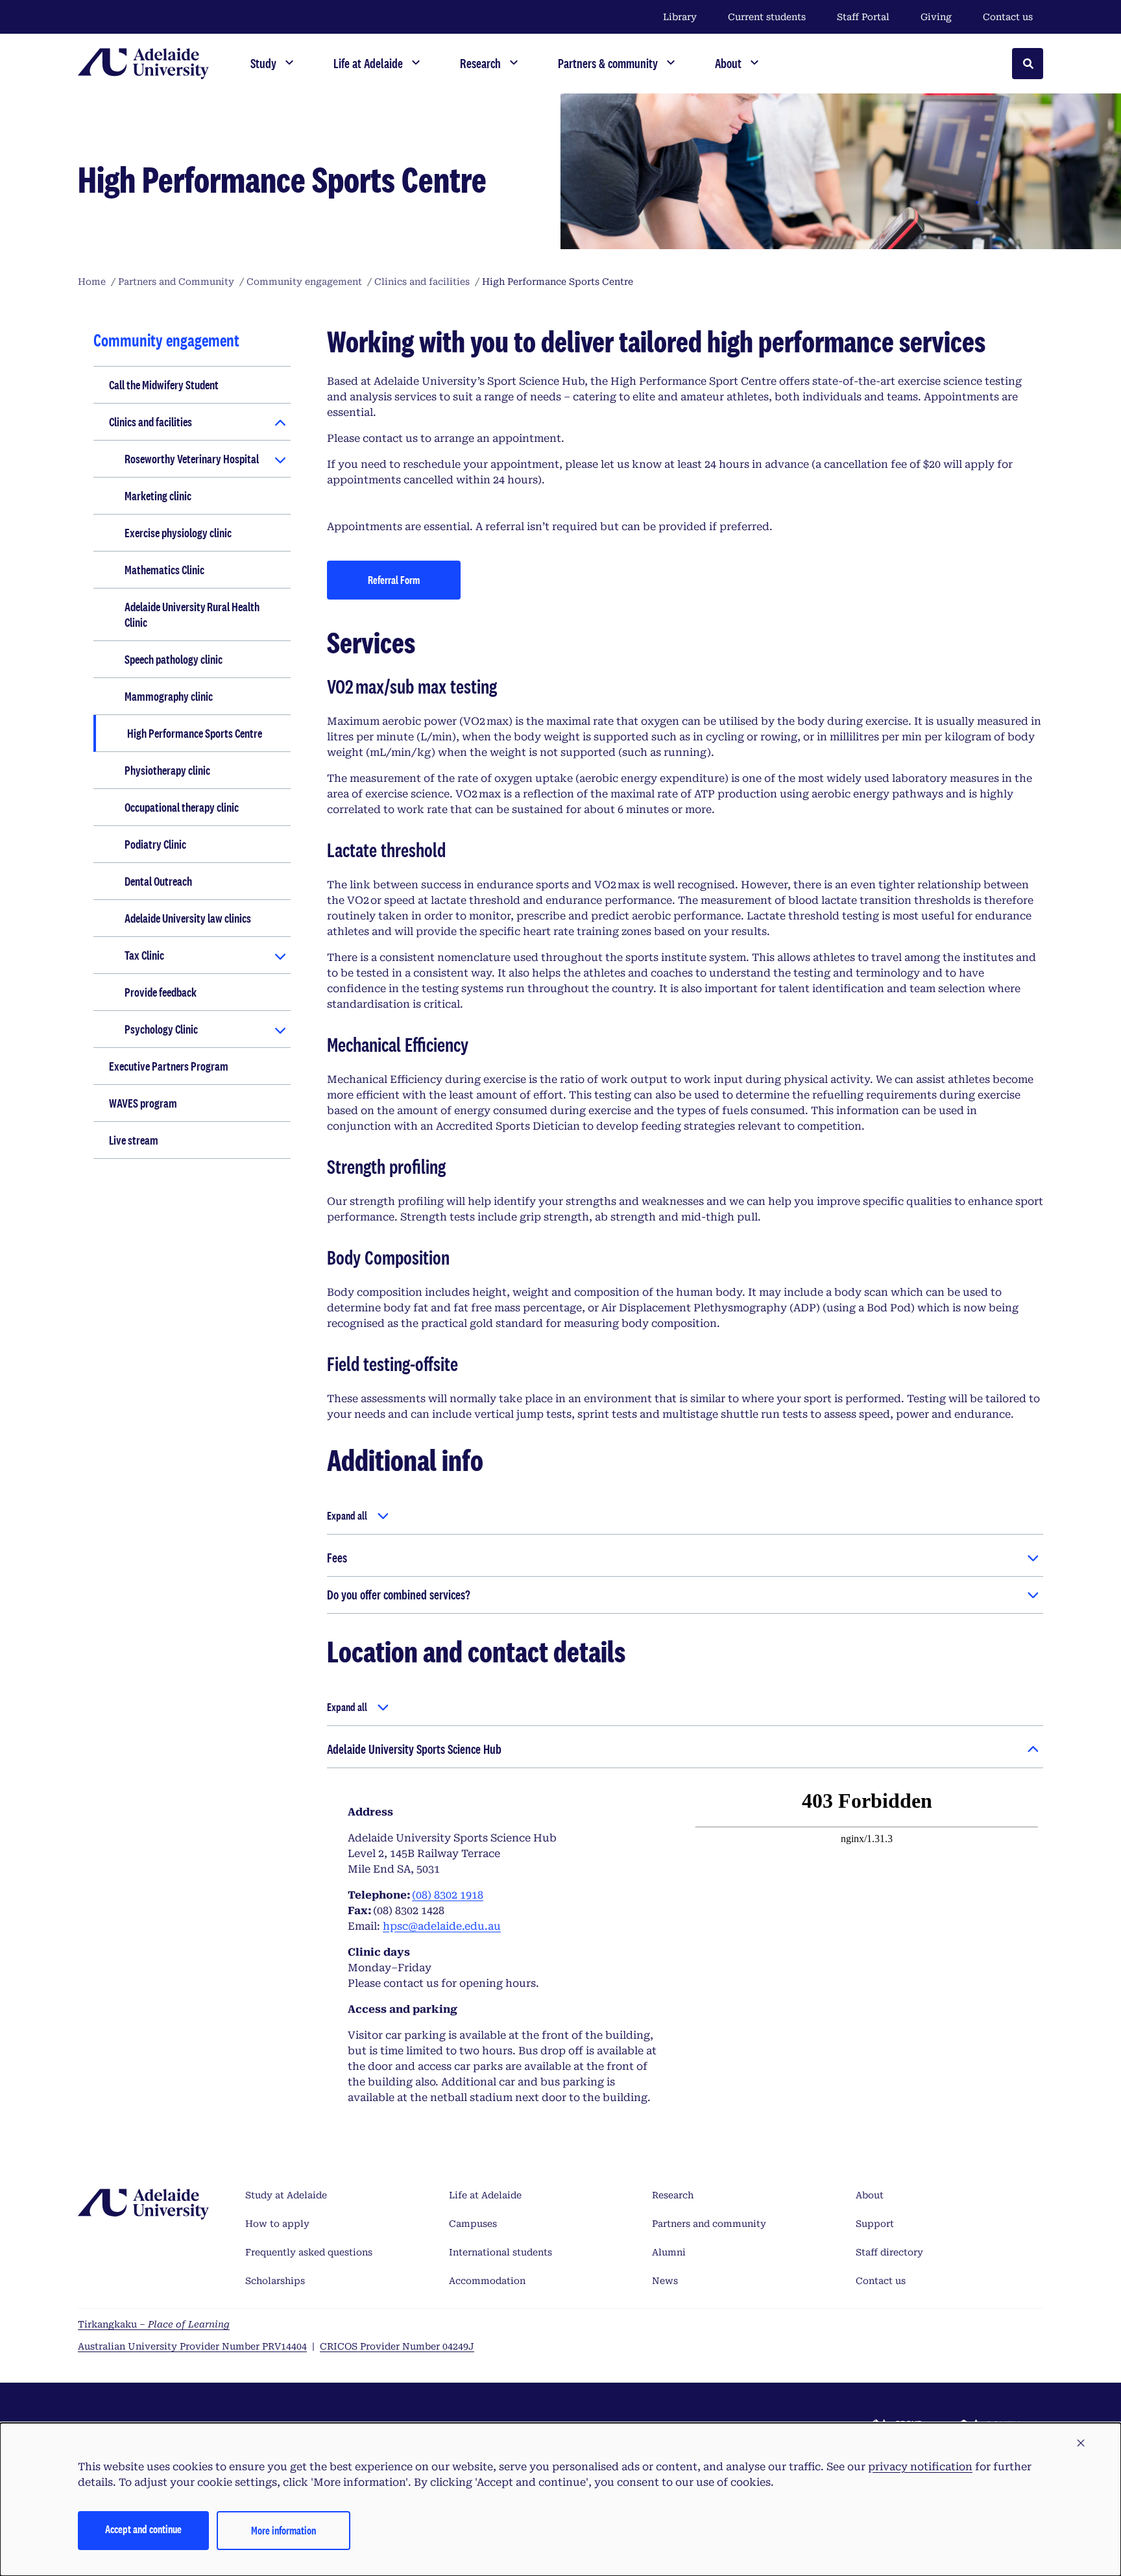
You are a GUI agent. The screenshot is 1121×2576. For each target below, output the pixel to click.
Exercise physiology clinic (178, 533)
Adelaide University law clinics (188, 918)
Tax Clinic (144, 955)
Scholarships (275, 2281)
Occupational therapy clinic (182, 807)
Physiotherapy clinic (167, 770)
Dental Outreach (158, 881)
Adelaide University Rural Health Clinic (192, 614)
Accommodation (487, 2281)
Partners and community (709, 2224)
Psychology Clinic (161, 1029)
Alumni (669, 2252)
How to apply (277, 2224)
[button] (1081, 2444)
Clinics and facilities (151, 422)
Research (673, 2195)
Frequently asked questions (309, 2252)
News (665, 2281)
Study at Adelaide (286, 2195)
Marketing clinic (158, 496)
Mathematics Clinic (164, 570)
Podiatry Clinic (155, 844)
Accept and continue (143, 2529)
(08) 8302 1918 (448, 1895)
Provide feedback (161, 992)
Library (680, 17)
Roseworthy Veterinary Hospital (192, 459)
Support (875, 2224)
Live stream (134, 1140)
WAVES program (143, 1103)
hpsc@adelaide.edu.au (442, 1926)
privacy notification (920, 2467)
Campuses (473, 2224)
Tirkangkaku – (154, 2324)
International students (500, 2252)
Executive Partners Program (169, 1066)
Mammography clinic (169, 696)
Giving (936, 17)
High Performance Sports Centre (195, 733)
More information (283, 2530)
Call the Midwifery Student (164, 385)
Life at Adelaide (485, 2195)
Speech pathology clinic (174, 659)
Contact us (1008, 17)
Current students (767, 17)
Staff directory (889, 2252)
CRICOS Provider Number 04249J (397, 2346)
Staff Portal (863, 17)
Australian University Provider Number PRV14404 (192, 2346)
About (870, 2195)
